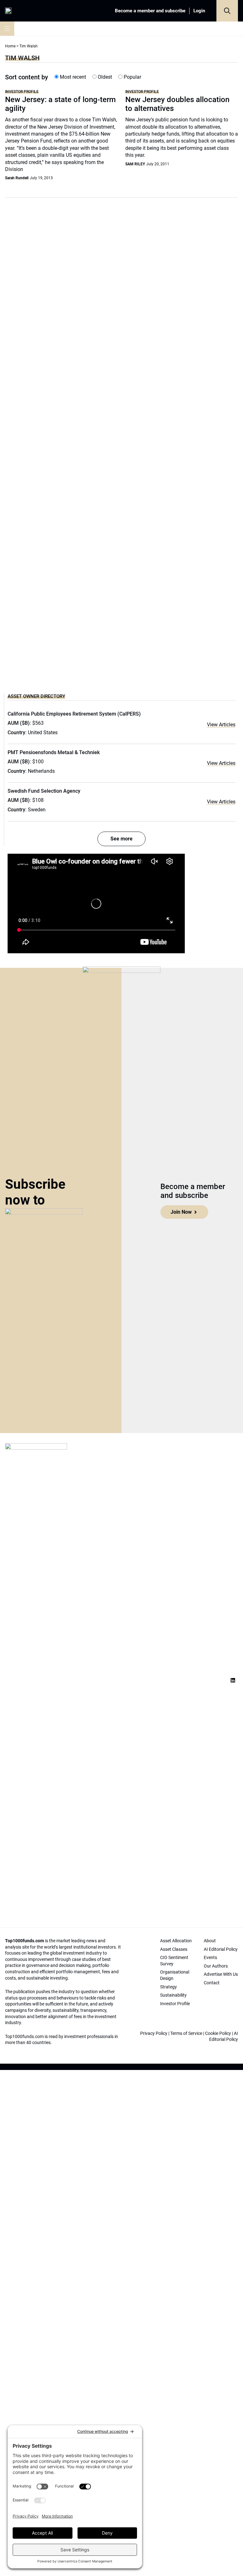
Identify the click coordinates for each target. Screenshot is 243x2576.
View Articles (221, 725)
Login (199, 11)
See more (121, 839)
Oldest (104, 77)
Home (10, 46)
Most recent (72, 77)
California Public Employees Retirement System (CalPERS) (74, 714)
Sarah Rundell (17, 178)
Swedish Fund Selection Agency (44, 791)
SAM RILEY (135, 164)
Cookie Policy (218, 2033)
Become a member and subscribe (150, 11)
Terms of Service (186, 2033)
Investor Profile (22, 92)
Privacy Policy (154, 2033)
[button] (227, 11)
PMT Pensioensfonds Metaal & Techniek (54, 752)
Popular (132, 77)
